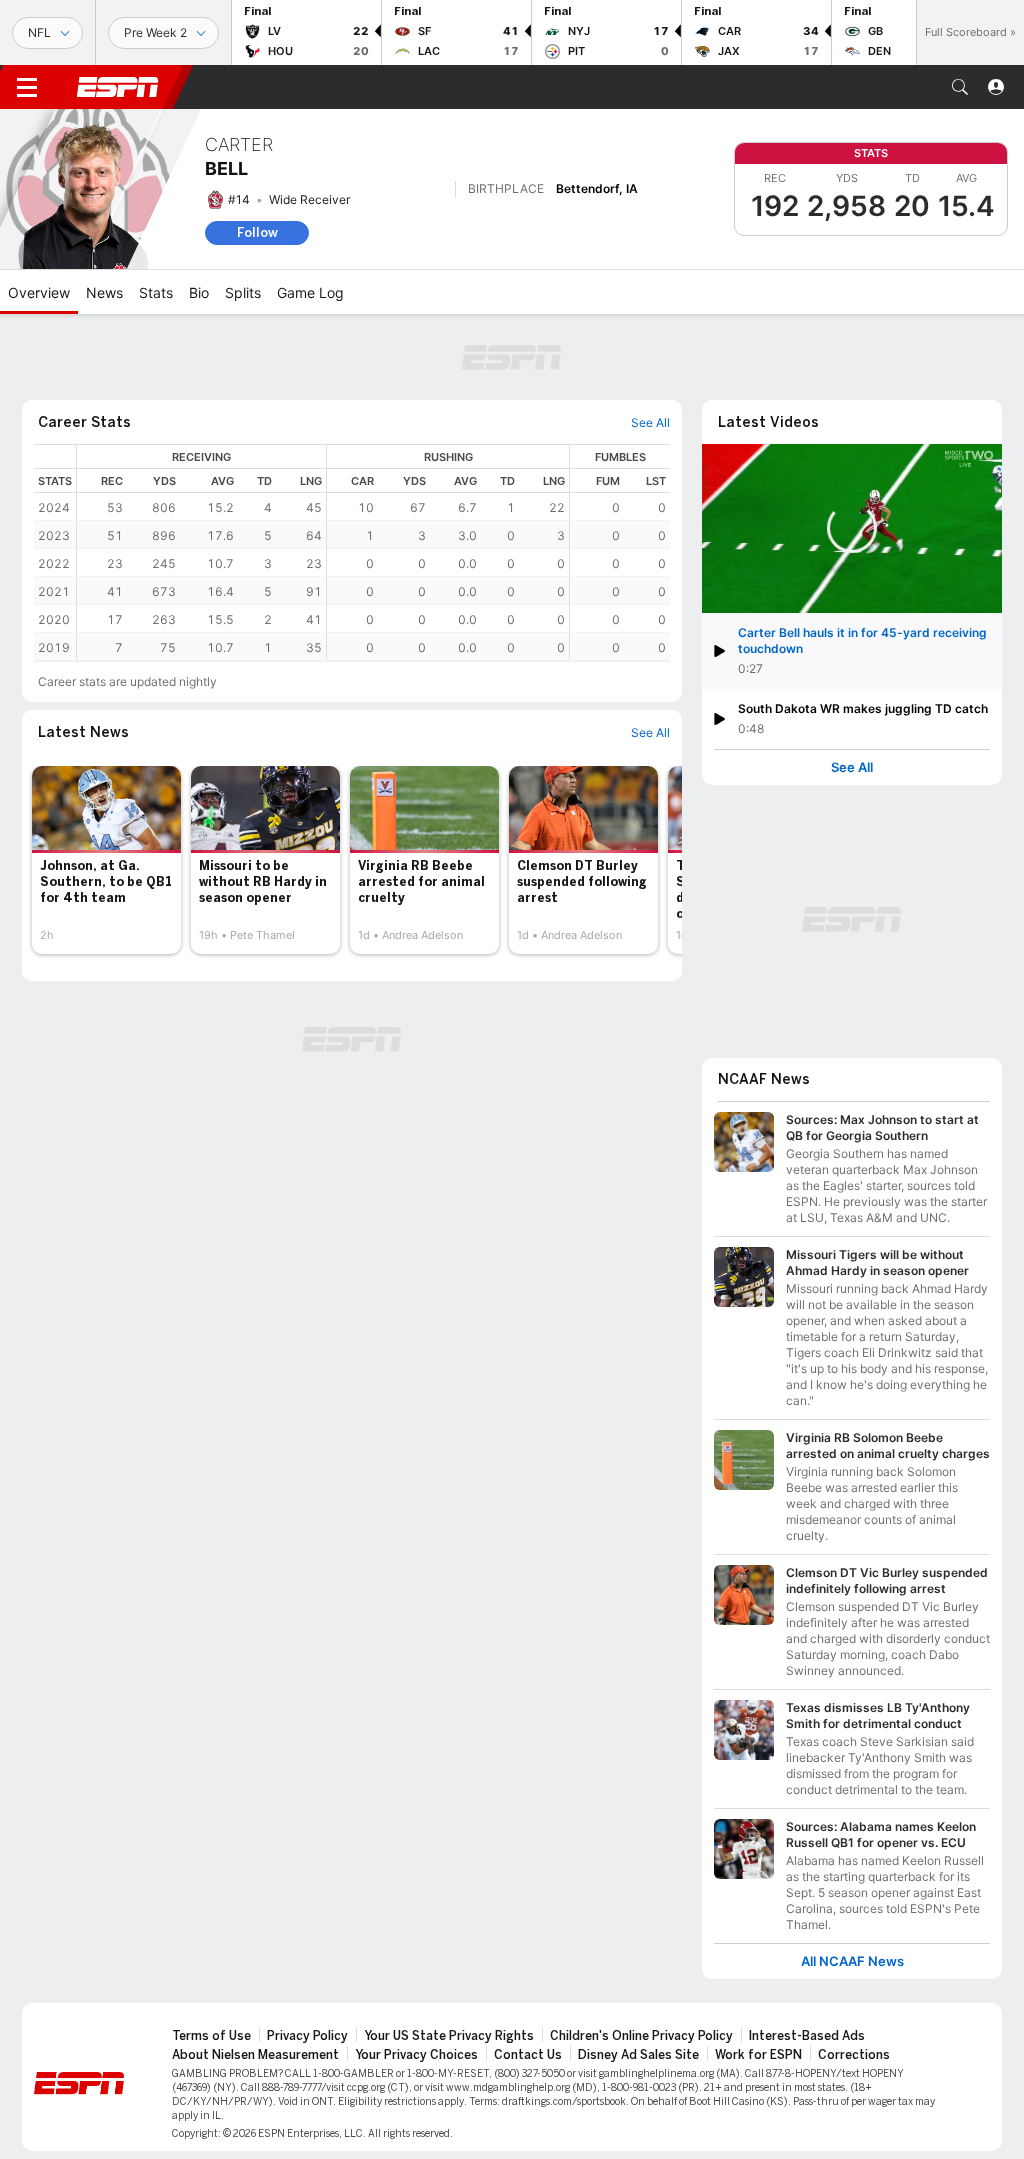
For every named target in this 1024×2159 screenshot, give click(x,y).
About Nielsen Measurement (255, 2055)
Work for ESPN (758, 2055)
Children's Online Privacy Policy (641, 2036)
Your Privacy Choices (416, 2055)
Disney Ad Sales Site (638, 2055)
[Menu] (27, 87)
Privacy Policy (307, 2036)
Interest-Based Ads (807, 2036)
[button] (960, 87)
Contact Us (528, 2055)
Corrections (854, 2055)
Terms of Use (211, 2036)
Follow (257, 232)
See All (852, 767)
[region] (373, 552)
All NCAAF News (852, 1961)
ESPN (118, 87)
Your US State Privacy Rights (449, 2036)
